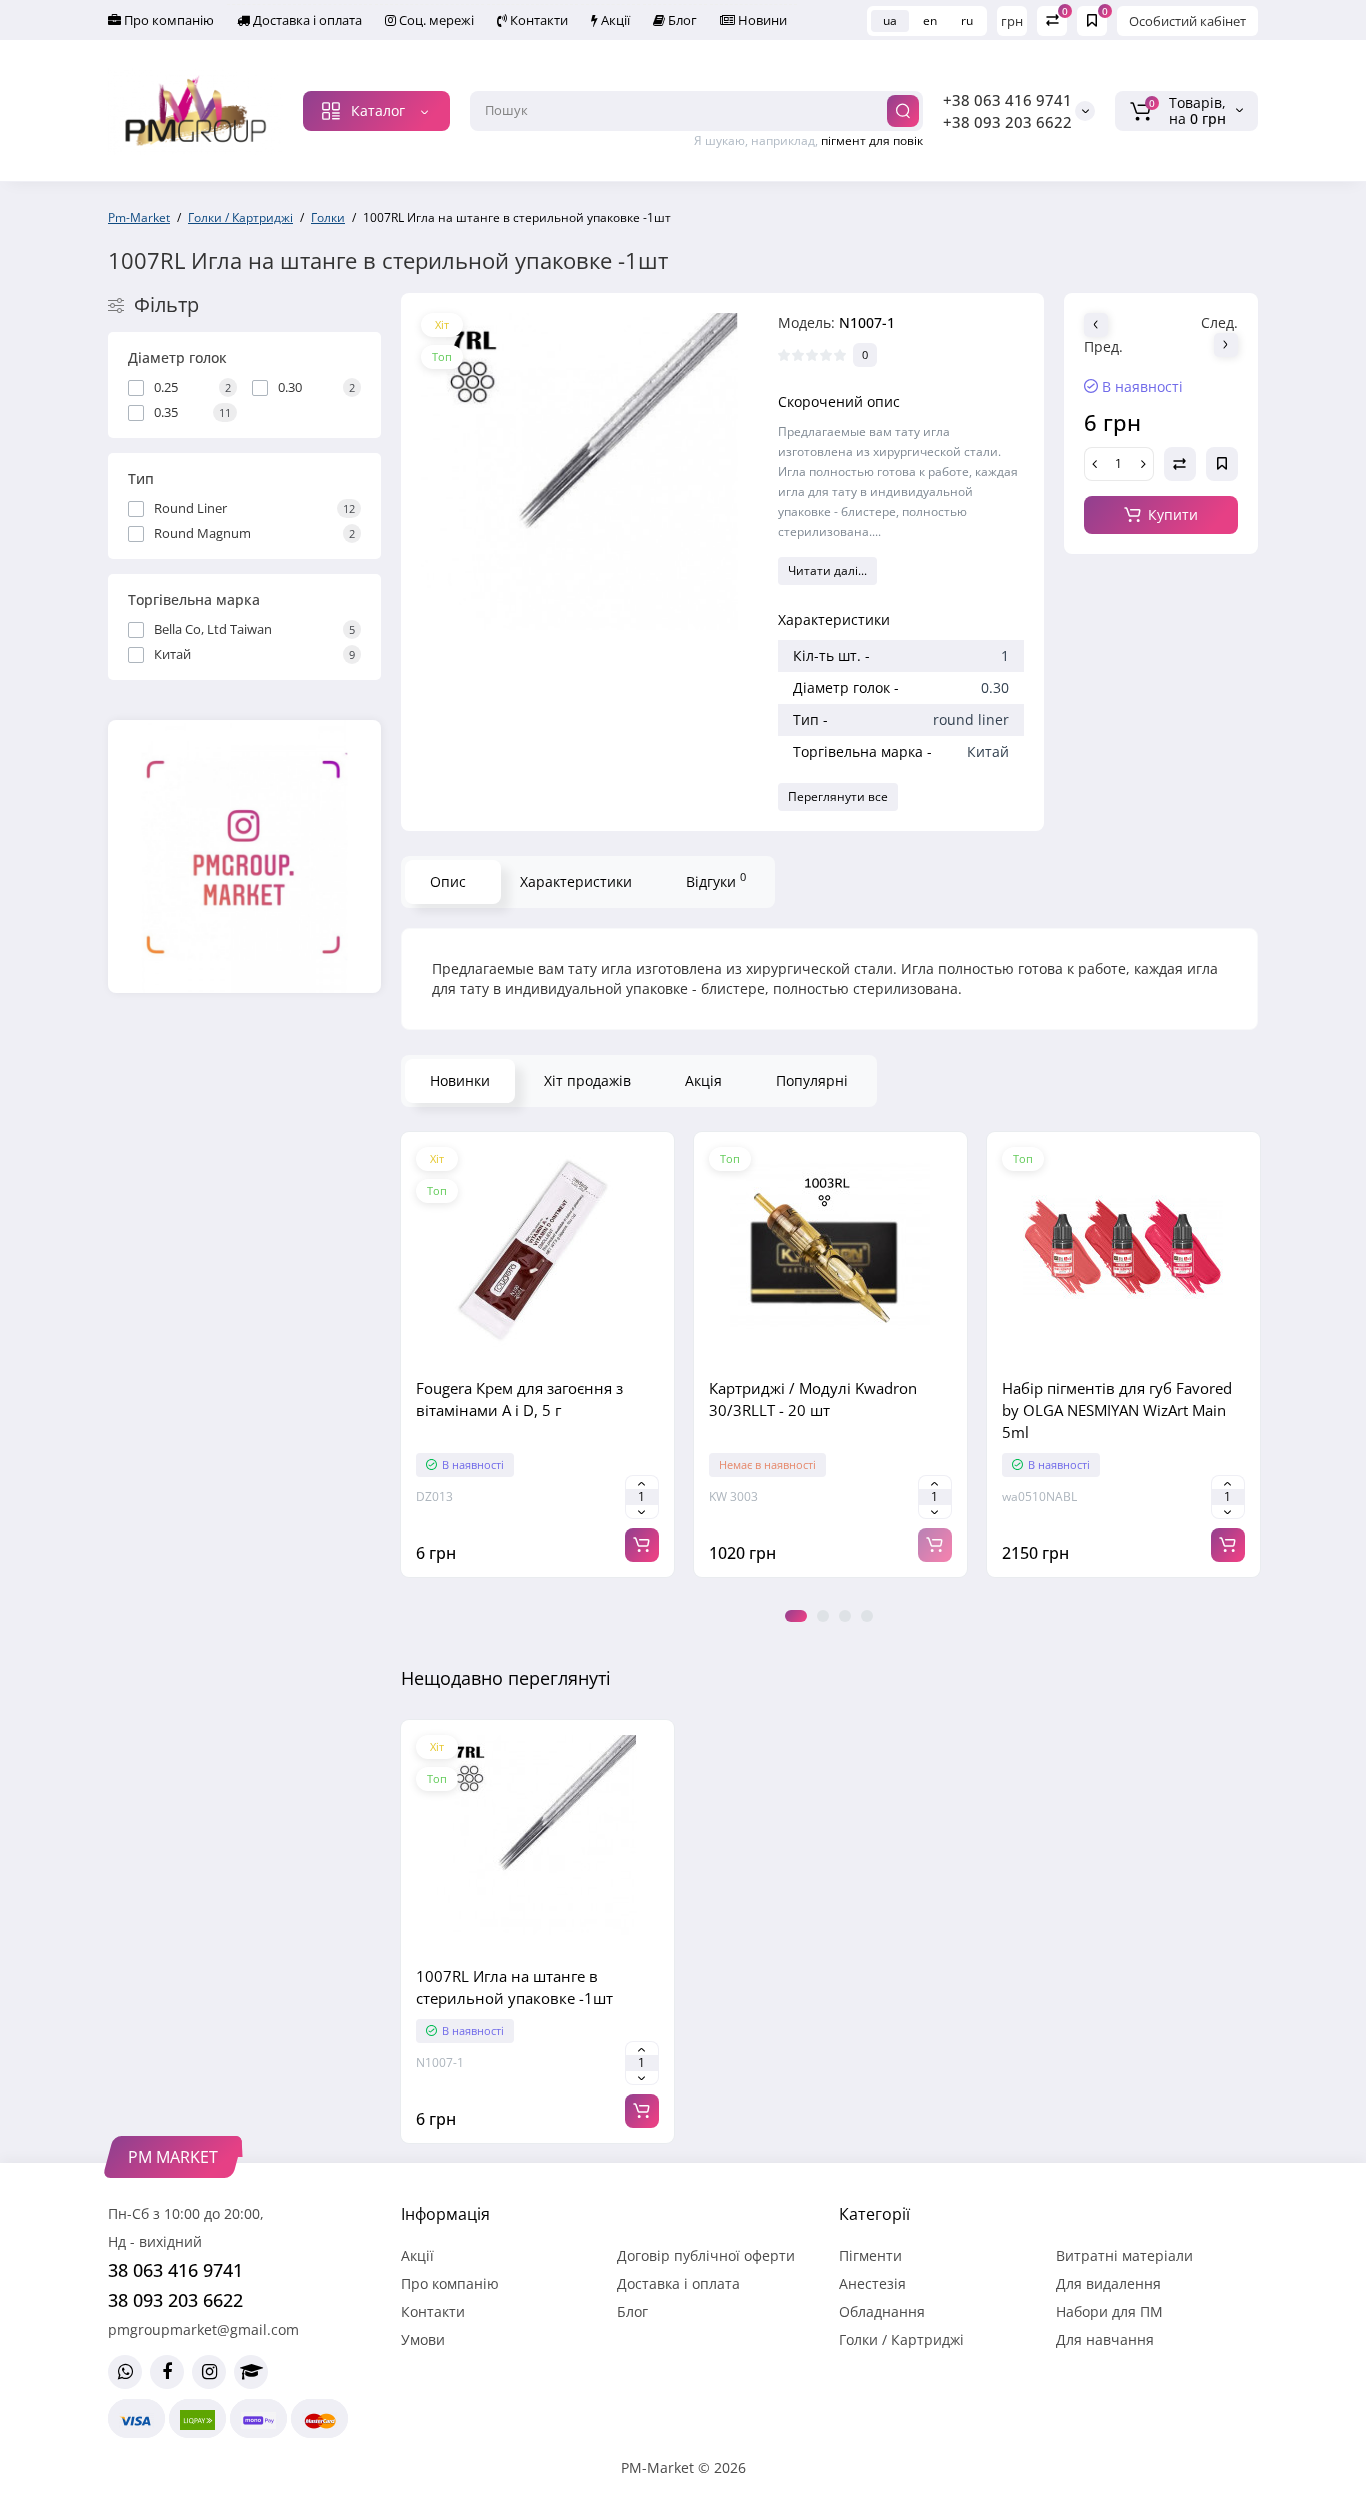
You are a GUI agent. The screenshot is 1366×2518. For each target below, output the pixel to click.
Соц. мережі (435, 20)
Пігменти (870, 2255)
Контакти (537, 20)
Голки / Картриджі (901, 2339)
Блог (681, 20)
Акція (703, 1080)
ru (967, 20)
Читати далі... (827, 570)
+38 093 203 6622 (1007, 122)
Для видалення (1108, 2283)
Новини (761, 20)
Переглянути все (838, 796)
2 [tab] (823, 1616)
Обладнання (882, 2311)
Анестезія (872, 2283)
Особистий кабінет (1187, 21)
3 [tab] (845, 1616)
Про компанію (167, 20)
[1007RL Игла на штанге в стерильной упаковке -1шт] (579, 471)
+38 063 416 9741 (1007, 100)
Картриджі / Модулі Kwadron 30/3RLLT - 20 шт (813, 1399)
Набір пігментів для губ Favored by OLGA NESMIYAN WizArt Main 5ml (1117, 1410)
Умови (423, 2339)
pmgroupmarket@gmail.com (203, 2329)
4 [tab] (867, 1616)
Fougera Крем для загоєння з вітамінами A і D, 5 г (519, 1399)
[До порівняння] (537, 1354)
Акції (614, 20)
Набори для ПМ (1109, 2311)
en (930, 20)
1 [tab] (796, 1616)
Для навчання (1105, 2339)
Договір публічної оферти (706, 2255)
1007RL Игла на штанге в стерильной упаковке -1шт (514, 1987)
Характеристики (576, 881)
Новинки (460, 1080)
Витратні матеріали (1124, 2255)
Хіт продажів (587, 1080)
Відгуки (716, 880)
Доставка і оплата (306, 20)
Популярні (812, 1080)
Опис (448, 881)
